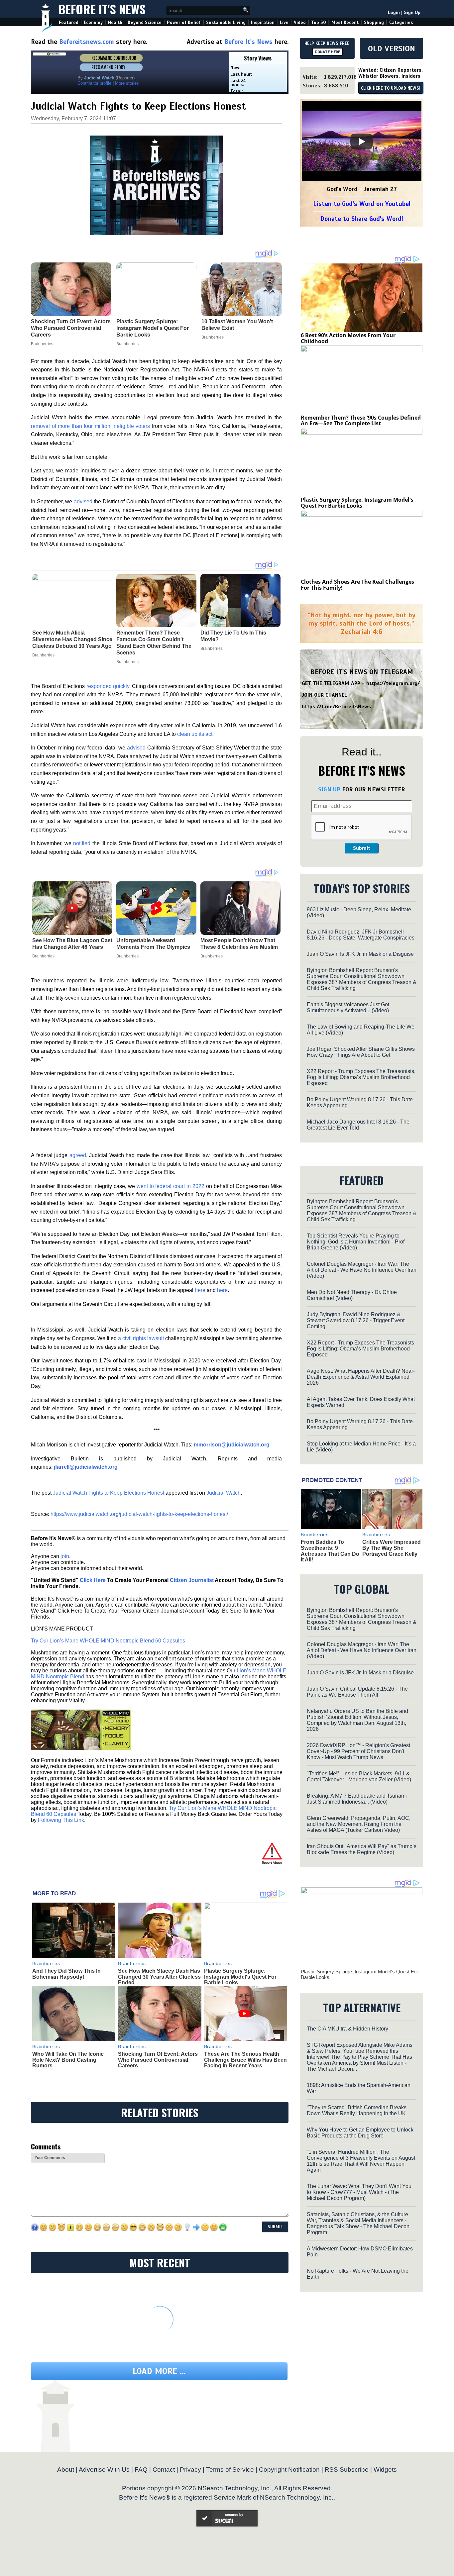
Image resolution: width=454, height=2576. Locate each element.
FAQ (141, 2470)
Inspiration (263, 22)
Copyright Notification (289, 2470)
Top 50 (319, 22)
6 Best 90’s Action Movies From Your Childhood (348, 338)
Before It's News (102, 9)
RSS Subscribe (347, 2470)
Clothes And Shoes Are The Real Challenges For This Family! (357, 585)
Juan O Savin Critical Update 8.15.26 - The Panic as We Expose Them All (357, 1692)
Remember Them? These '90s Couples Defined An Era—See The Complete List (361, 421)
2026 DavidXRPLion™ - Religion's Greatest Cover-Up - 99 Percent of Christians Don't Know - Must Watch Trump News (358, 1751)
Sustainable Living (226, 22)
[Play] (362, 142)
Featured (69, 22)
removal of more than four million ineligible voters (90, 426)
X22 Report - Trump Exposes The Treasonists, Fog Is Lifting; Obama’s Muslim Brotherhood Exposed (361, 1077)
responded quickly (108, 686)
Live (284, 22)
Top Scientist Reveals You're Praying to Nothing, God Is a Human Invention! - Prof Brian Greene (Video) (356, 1242)
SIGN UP (329, 789)
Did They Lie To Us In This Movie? (233, 636)
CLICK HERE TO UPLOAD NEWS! (391, 88)
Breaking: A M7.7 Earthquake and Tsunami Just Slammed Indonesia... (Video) (357, 1799)
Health (115, 22)
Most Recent (345, 22)
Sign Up (412, 12)
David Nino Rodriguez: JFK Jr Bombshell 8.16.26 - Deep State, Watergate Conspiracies (361, 935)
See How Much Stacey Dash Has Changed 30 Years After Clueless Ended (159, 1977)
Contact (164, 2470)
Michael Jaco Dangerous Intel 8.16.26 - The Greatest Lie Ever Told (358, 1125)
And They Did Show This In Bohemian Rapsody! (66, 1974)
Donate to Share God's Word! (362, 219)
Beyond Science (145, 22)
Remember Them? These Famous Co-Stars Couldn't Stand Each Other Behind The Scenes (154, 643)
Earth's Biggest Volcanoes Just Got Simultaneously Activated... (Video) (348, 1007)
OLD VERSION (392, 49)
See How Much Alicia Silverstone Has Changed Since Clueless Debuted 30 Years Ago (72, 639)
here (200, 1290)
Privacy (190, 2470)
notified (82, 843)
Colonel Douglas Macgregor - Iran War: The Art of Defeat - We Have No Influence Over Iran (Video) (362, 1270)
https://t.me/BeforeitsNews (337, 707)
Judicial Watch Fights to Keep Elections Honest (109, 1493)
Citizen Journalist (192, 1580)
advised (83, 501)
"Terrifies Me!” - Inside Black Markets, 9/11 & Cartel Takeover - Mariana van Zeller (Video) (359, 1777)
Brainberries (43, 655)
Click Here (93, 1580)
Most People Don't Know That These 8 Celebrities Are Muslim (239, 944)
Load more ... (159, 2371)
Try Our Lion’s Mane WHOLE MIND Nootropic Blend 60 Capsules (108, 1641)
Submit (362, 848)
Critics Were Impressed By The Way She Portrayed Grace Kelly (392, 1548)
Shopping (374, 22)
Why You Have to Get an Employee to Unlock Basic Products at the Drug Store (360, 2133)
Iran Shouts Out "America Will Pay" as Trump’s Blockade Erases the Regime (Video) (362, 1849)
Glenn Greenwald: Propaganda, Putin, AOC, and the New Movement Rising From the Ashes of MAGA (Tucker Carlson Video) (359, 1824)
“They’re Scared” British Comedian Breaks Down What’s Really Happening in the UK (357, 2110)
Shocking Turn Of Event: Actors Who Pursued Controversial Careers (158, 2060)
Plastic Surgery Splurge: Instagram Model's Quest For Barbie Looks (240, 1977)
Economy (93, 22)
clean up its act (195, 734)
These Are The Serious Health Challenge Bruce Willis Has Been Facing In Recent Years (245, 2060)
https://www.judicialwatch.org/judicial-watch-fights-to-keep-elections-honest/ (139, 1514)
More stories (127, 83)
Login (394, 12)
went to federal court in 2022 (170, 1186)
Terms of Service (230, 2470)
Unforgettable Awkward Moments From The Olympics (153, 944)
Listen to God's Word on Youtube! (362, 204)
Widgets (385, 2470)
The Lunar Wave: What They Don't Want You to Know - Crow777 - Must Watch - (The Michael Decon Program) (359, 2192)
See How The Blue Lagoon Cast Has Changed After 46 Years (72, 944)
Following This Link (61, 1820)
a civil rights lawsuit (141, 1338)
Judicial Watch (224, 1493)
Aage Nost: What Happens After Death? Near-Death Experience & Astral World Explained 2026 (361, 1377)
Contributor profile (94, 83)
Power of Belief (184, 22)
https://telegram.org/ (393, 683)
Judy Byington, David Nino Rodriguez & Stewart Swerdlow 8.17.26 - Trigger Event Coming (356, 1320)
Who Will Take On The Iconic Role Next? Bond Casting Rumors (68, 2060)
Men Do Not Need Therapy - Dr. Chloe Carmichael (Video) (352, 1295)
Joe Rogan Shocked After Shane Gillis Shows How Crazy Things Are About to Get (361, 1052)
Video (300, 22)
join (65, 1556)
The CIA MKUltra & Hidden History (347, 2029)
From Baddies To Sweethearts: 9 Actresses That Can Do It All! (330, 1551)
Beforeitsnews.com (87, 42)
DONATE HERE (328, 52)
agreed (78, 1155)
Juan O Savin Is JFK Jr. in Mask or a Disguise (360, 954)
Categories (401, 22)
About (66, 2470)
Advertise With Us (104, 2470)
